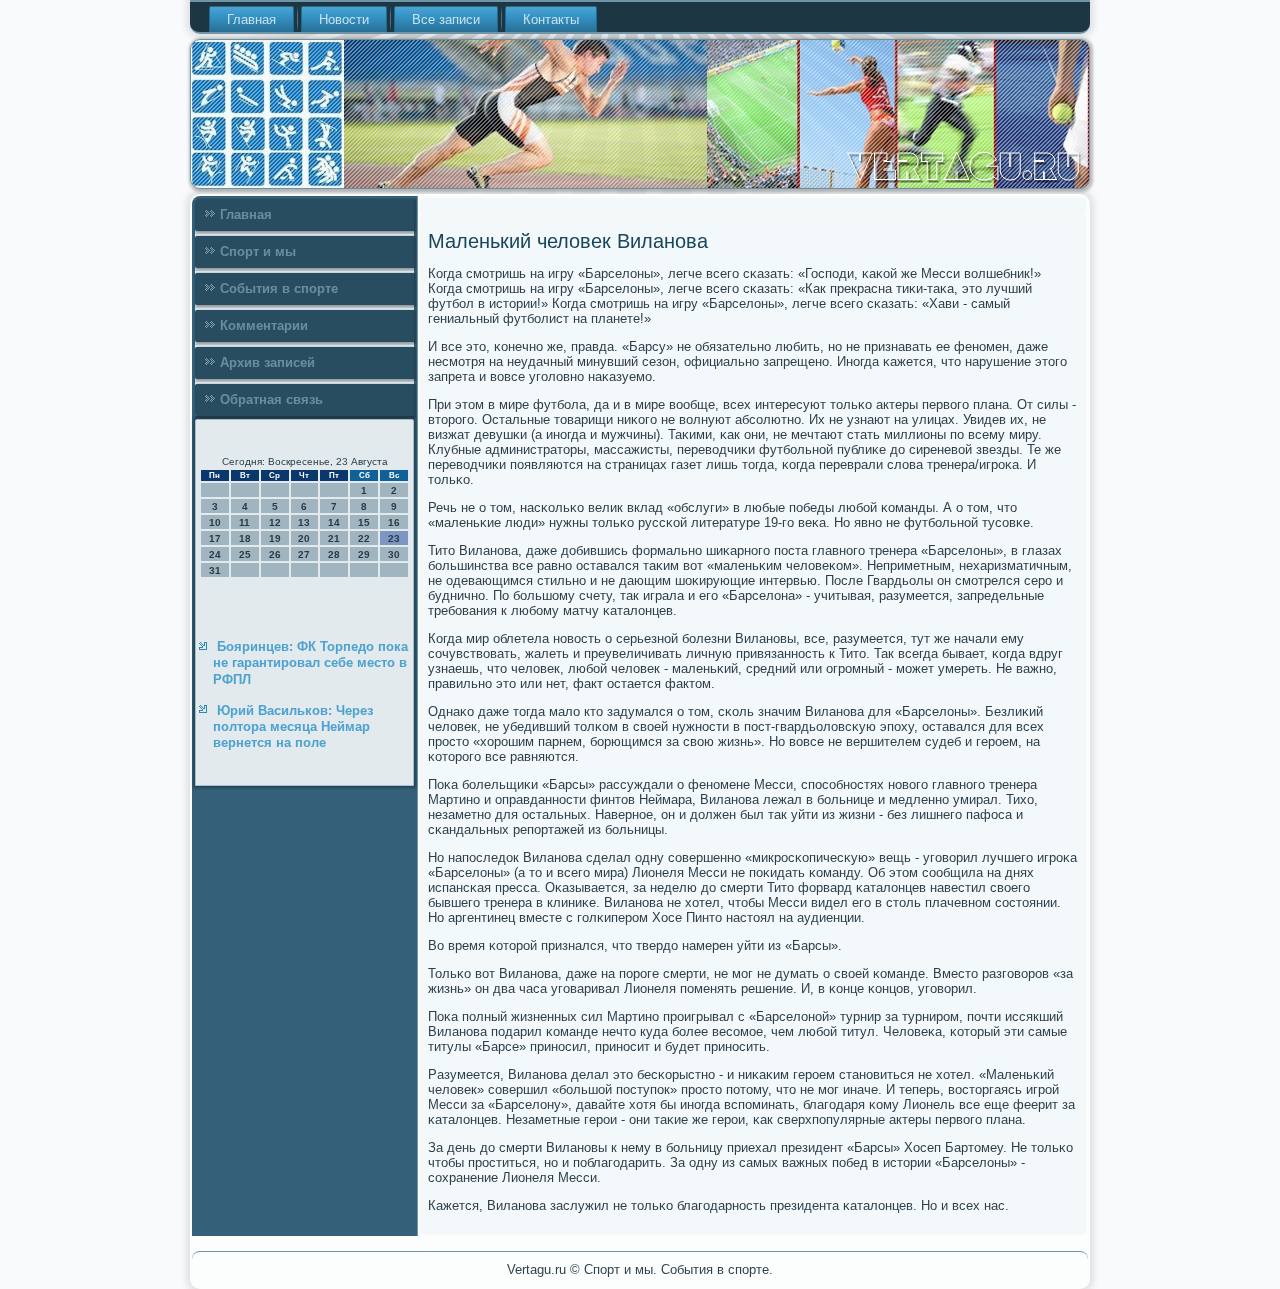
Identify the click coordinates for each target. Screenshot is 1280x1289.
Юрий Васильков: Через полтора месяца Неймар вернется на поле (293, 727)
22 (364, 538)
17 (215, 538)
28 (334, 554)
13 (304, 522)
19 (275, 538)
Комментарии (264, 325)
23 (394, 538)
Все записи (446, 19)
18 (245, 538)
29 (364, 554)
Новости (344, 19)
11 (244, 522)
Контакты (551, 19)
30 (394, 554)
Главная (251, 19)
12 (275, 522)
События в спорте (279, 288)
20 (304, 538)
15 (364, 522)
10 (215, 522)
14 (334, 522)
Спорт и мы (258, 251)
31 (215, 570)
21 (334, 538)
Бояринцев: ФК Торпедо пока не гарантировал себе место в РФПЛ (310, 663)
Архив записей (267, 362)
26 (275, 554)
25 (245, 554)
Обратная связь (271, 399)
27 (304, 554)
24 (215, 554)
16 (394, 522)
